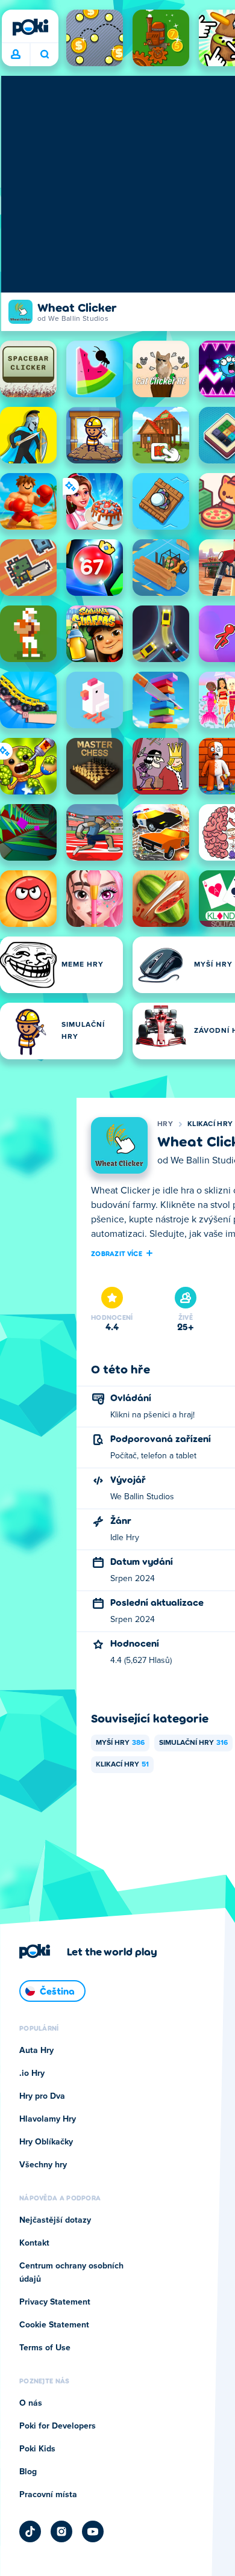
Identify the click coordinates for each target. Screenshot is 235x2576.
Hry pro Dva (42, 2096)
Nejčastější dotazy (55, 2220)
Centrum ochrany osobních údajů (71, 2273)
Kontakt (34, 2243)
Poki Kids (37, 2449)
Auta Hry (36, 2051)
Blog (28, 2472)
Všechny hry (43, 2165)
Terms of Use (45, 2348)
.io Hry (32, 2073)
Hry (165, 1124)
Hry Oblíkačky (46, 2142)
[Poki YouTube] (93, 2531)
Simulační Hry (193, 1743)
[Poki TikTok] (30, 2531)
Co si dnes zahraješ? (44, 55)
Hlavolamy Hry (48, 2119)
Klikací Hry (210, 1124)
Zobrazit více (117, 1253)
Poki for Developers (58, 2426)
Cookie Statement (54, 2325)
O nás (31, 2403)
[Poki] (30, 27)
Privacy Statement (55, 2302)
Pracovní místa (48, 2495)
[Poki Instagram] (61, 2531)
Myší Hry (120, 1743)
